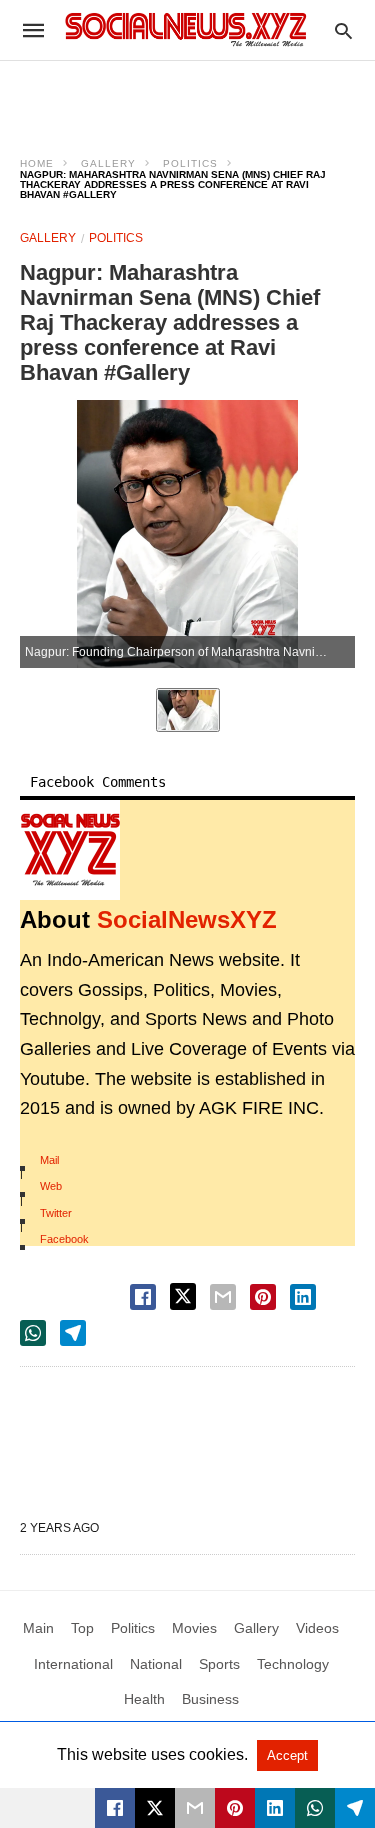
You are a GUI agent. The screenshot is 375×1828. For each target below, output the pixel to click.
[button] (70, 850)
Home (37, 163)
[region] (188, 96)
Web (51, 1186)
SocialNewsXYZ (187, 919)
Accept (287, 1755)
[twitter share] (183, 1296)
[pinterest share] (263, 1297)
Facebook (64, 1239)
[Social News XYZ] (186, 29)
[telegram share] (73, 1333)
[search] (343, 30)
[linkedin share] (303, 1297)
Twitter (56, 1213)
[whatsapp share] (33, 1333)
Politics (190, 163)
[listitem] (188, 710)
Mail (49, 1160)
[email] (195, 1808)
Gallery (108, 163)
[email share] (223, 1297)
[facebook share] (143, 1297)
